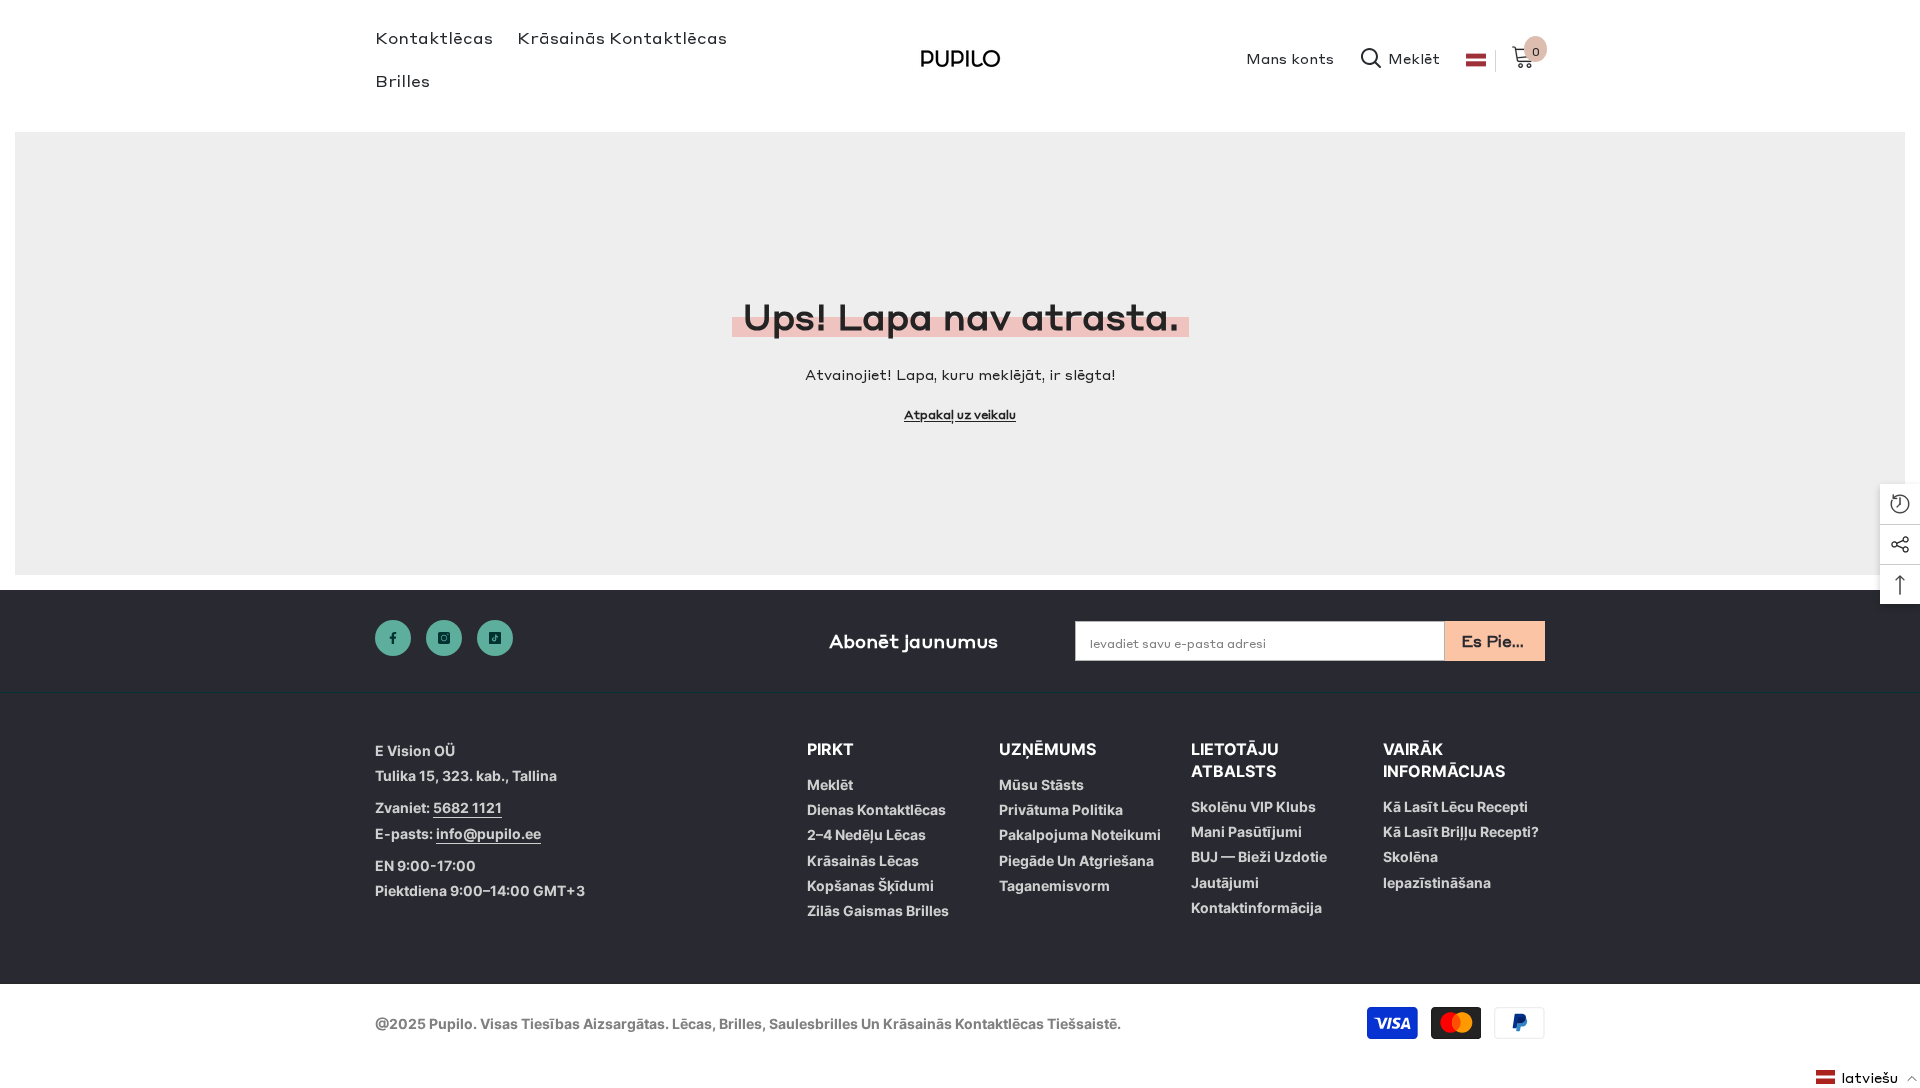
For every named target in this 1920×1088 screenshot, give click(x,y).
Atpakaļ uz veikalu (960, 414)
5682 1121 (467, 807)
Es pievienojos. (1503, 640)
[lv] (1475, 60)
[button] (1867, 1077)
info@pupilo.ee (488, 833)
